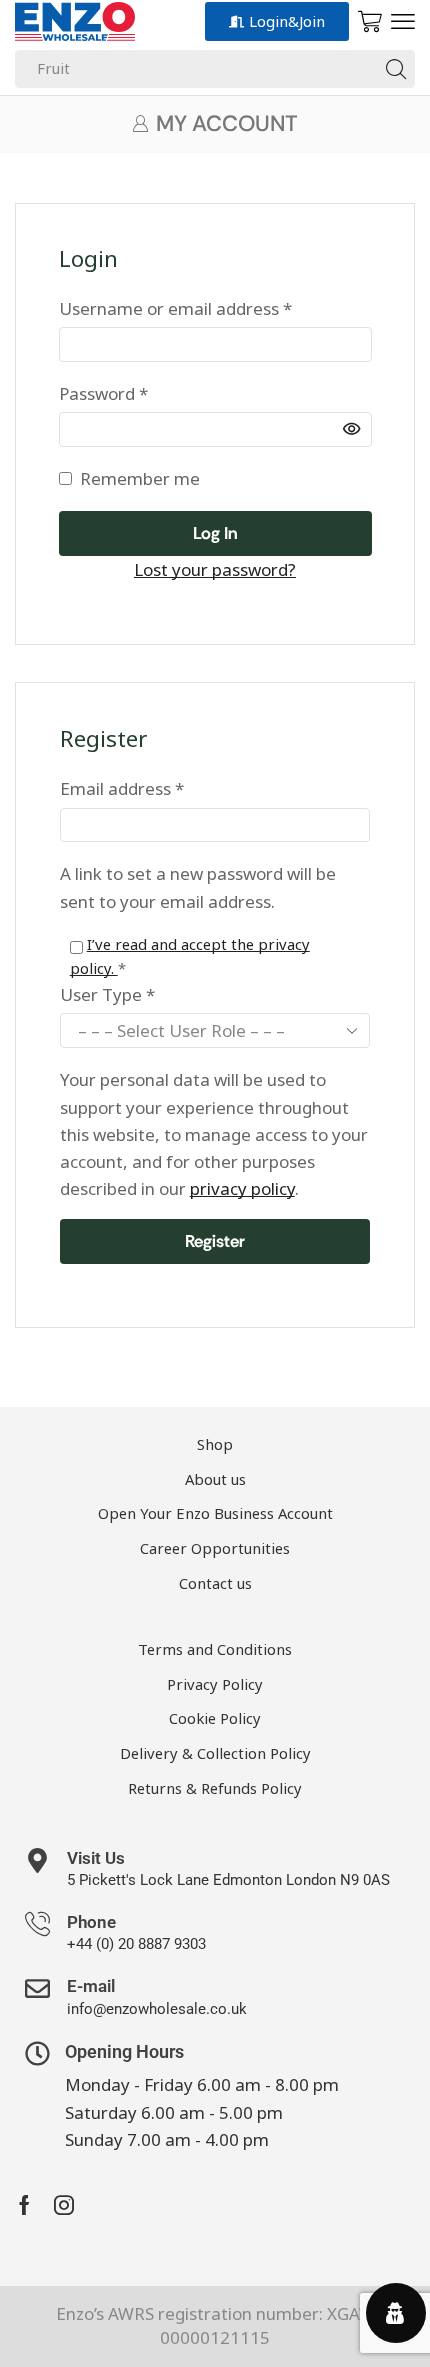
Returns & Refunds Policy (215, 1788)
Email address (122, 787)
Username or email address (175, 307)
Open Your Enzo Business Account (215, 1513)
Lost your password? (215, 569)
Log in (215, 533)
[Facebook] (24, 2205)
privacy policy (242, 1188)
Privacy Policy (215, 1684)
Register (215, 1241)
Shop (215, 1444)
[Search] (396, 69)
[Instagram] (64, 2205)
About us (215, 1479)
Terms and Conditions (215, 1649)
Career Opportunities (215, 1548)
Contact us (215, 1583)
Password (103, 392)
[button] (403, 22)
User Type (107, 994)
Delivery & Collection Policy (215, 1753)
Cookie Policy (215, 1718)
